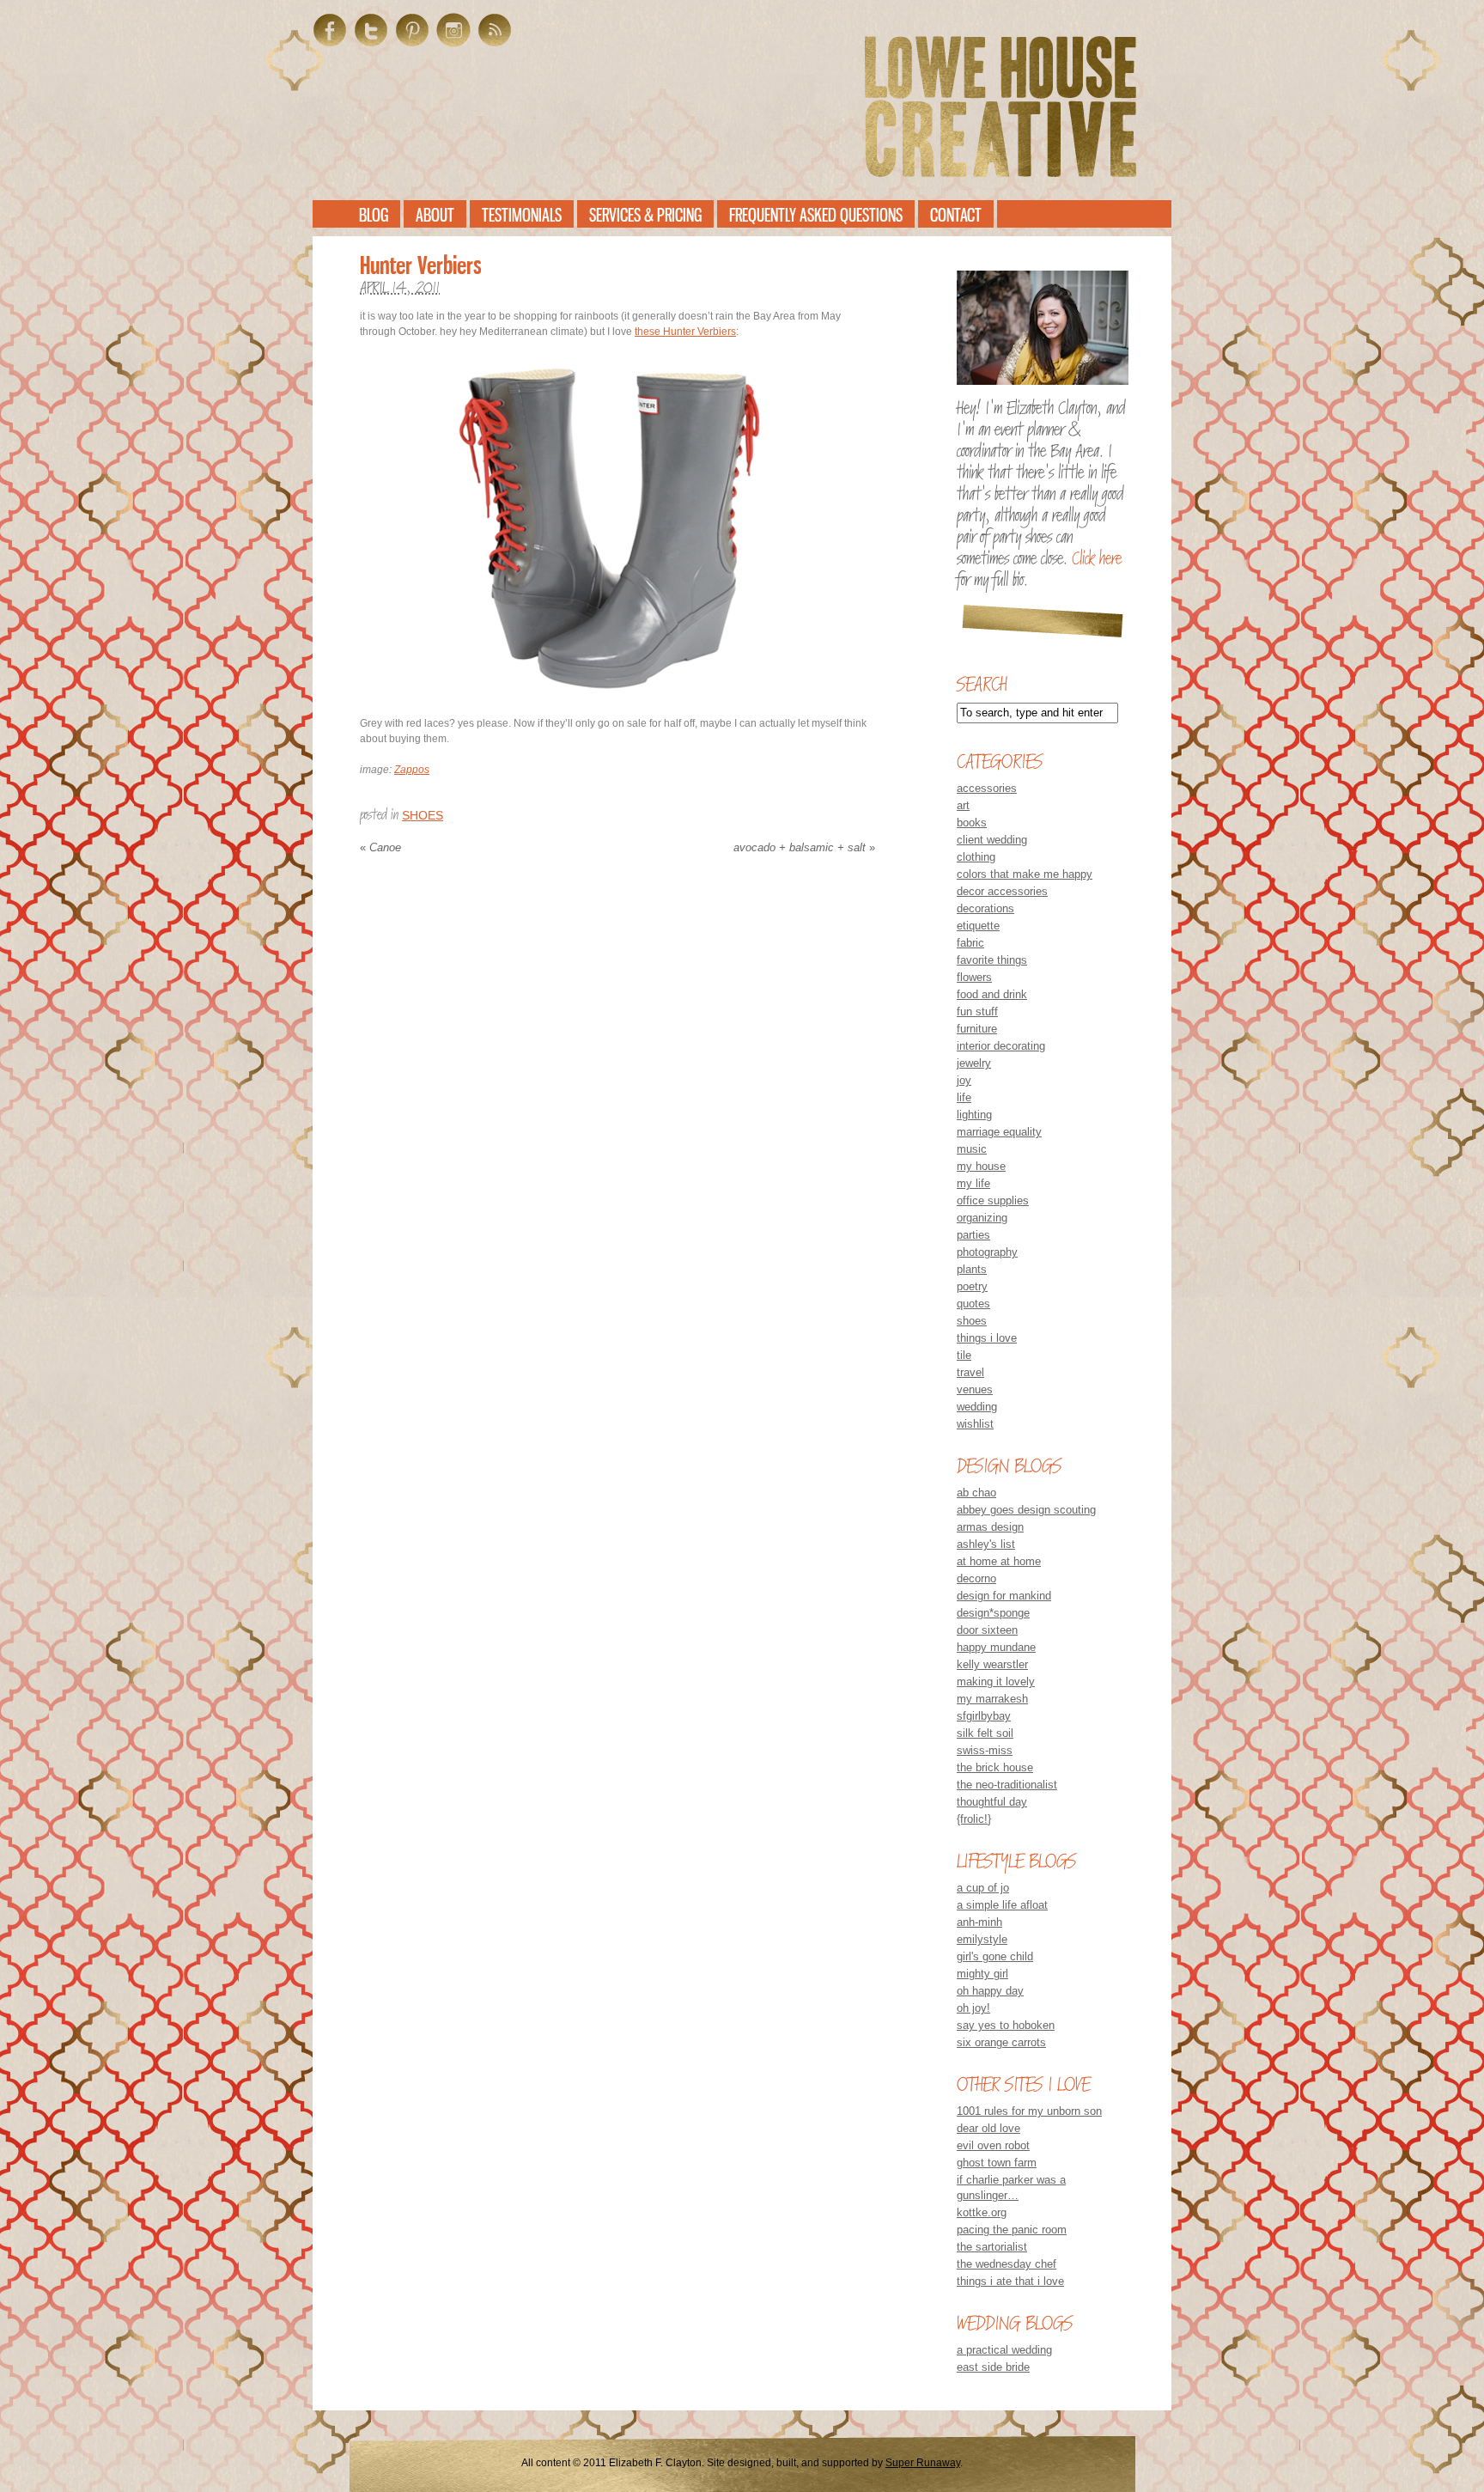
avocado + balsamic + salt (804, 847)
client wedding (992, 840)
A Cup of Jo (983, 1888)
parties (973, 1235)
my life (973, 1183)
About (435, 215)
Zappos (412, 770)
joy (964, 1080)
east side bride (993, 2367)
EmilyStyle (982, 1939)
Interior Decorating (1001, 1046)
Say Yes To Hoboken (1006, 2025)
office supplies (993, 1200)
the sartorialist (992, 2247)
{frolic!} (974, 1819)
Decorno (976, 1578)
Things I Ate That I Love (1010, 2281)
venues (975, 1389)
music (972, 1149)
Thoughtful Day (992, 1802)
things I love (987, 1338)
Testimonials (522, 215)
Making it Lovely (996, 1682)
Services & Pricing (645, 215)
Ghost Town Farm (997, 2163)
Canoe (380, 847)
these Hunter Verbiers (685, 332)
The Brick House (995, 1767)
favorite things (992, 960)
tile (964, 1355)
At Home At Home (999, 1561)
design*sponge (993, 1613)
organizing (982, 1218)
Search (982, 684)
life (964, 1097)
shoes (423, 815)
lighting (974, 1115)
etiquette (978, 926)
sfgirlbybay (984, 1716)
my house (981, 1166)
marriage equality (999, 1132)
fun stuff (977, 1011)
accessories (987, 788)
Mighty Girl (982, 1974)
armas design (990, 1527)
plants (972, 1269)
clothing (976, 857)
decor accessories (1002, 891)
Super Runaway (923, 2463)
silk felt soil (985, 1733)
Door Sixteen (987, 1630)
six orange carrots (1001, 2042)
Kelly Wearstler (992, 1664)
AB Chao (976, 1493)
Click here (1097, 558)
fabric (970, 943)
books (972, 823)
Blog (374, 215)
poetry (972, 1286)
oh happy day (990, 1991)
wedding (977, 1407)
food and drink (992, 994)
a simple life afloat (1002, 1905)
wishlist (975, 1424)
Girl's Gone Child (995, 1956)
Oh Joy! (973, 2008)
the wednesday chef (1007, 2264)
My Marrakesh (992, 1699)
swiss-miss (985, 1750)
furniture (977, 1029)
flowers (974, 977)
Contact (956, 215)
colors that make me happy (1025, 874)
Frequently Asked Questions (816, 215)
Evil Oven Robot (993, 2145)
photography (987, 1252)
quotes (973, 1304)
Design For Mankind (1004, 1596)
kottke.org (982, 2212)
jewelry (974, 1063)
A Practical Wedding (1004, 2350)
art (963, 805)
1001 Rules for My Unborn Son (1029, 2111)
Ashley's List (986, 1544)
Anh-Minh (979, 1922)
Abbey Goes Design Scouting (1026, 1510)
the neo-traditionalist (1007, 1785)
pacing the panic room (1012, 2230)
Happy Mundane (996, 1647)
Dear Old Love (988, 2128)
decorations (985, 908)
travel (970, 1372)
